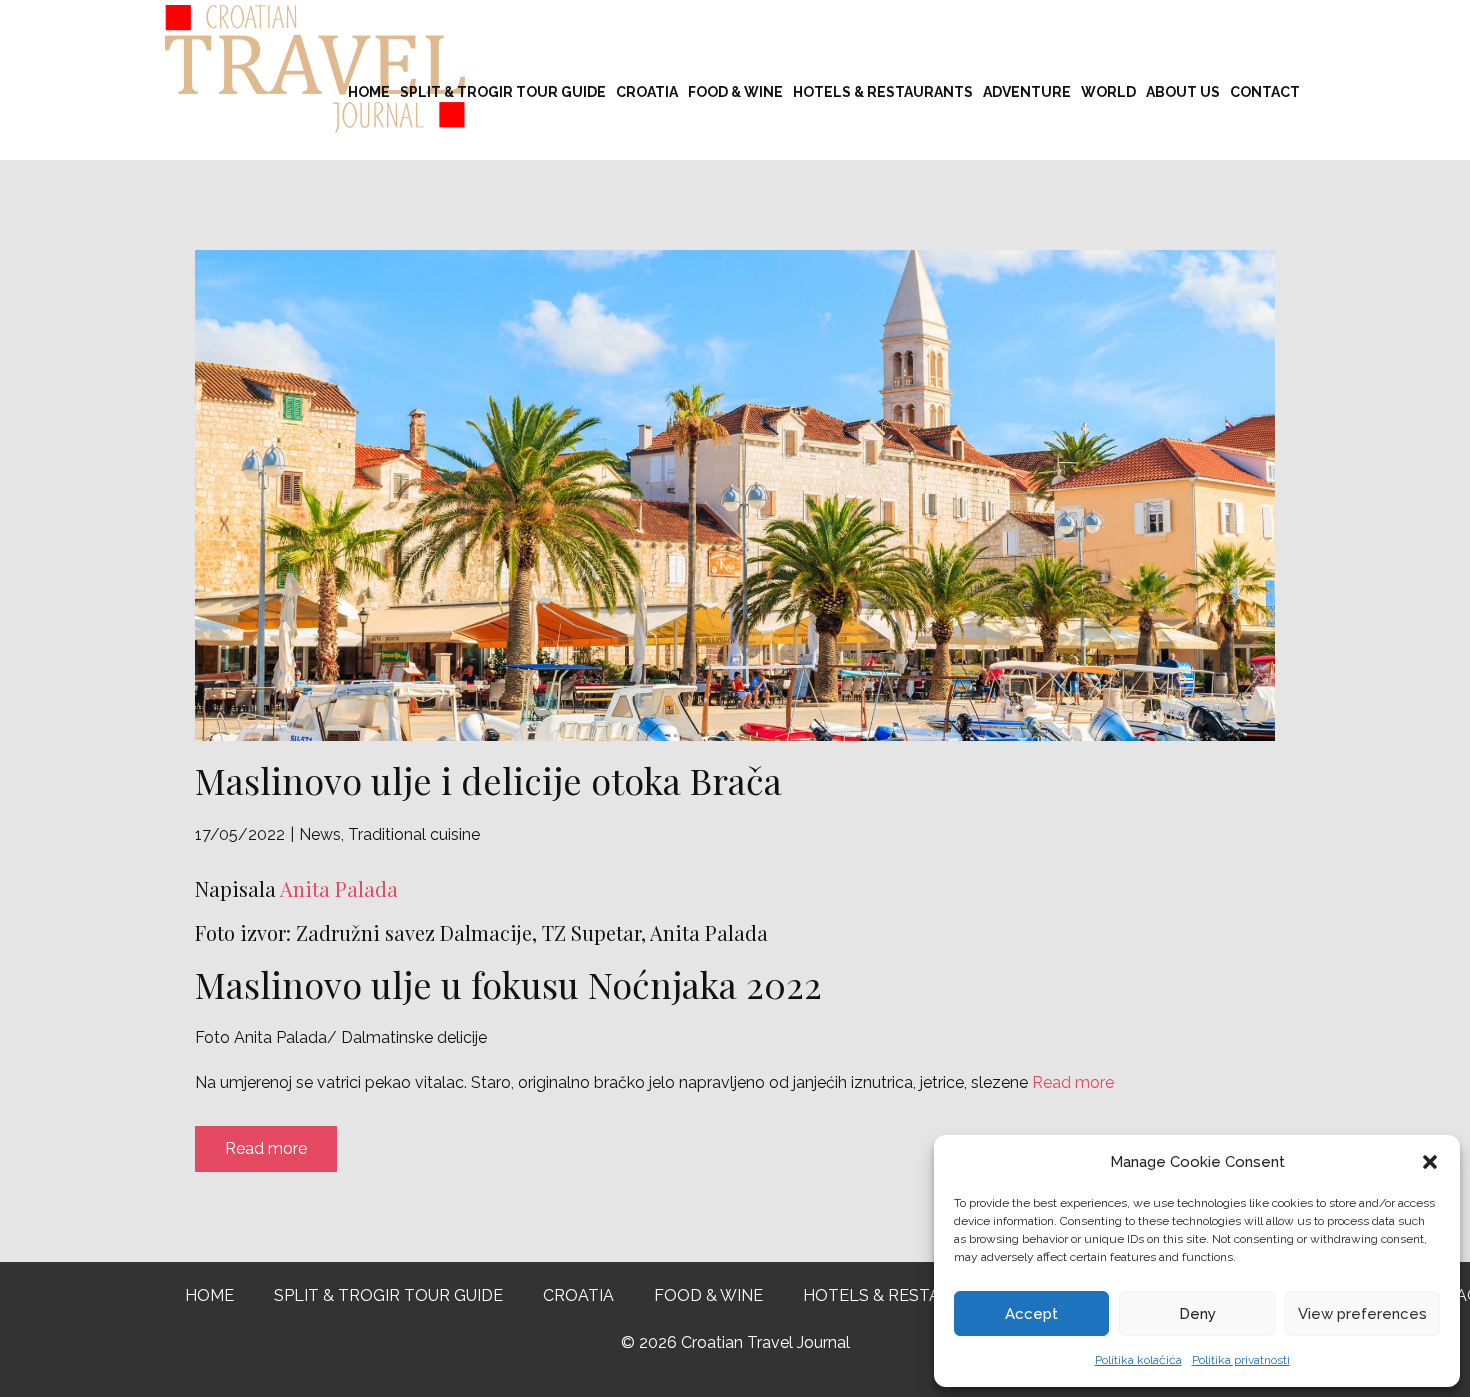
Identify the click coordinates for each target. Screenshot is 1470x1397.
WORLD (1108, 92)
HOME (369, 92)
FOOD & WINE (735, 92)
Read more (1073, 1082)
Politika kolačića (1138, 1360)
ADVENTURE (1027, 92)
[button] (1430, 1162)
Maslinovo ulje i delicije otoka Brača (488, 780)
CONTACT (1265, 92)
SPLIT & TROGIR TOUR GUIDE (503, 92)
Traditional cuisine (414, 834)
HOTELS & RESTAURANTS (883, 92)
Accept (1031, 1314)
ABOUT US (1183, 92)
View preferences (1362, 1314)
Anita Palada (337, 888)
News (320, 834)
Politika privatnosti (1241, 1360)
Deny (1197, 1314)
